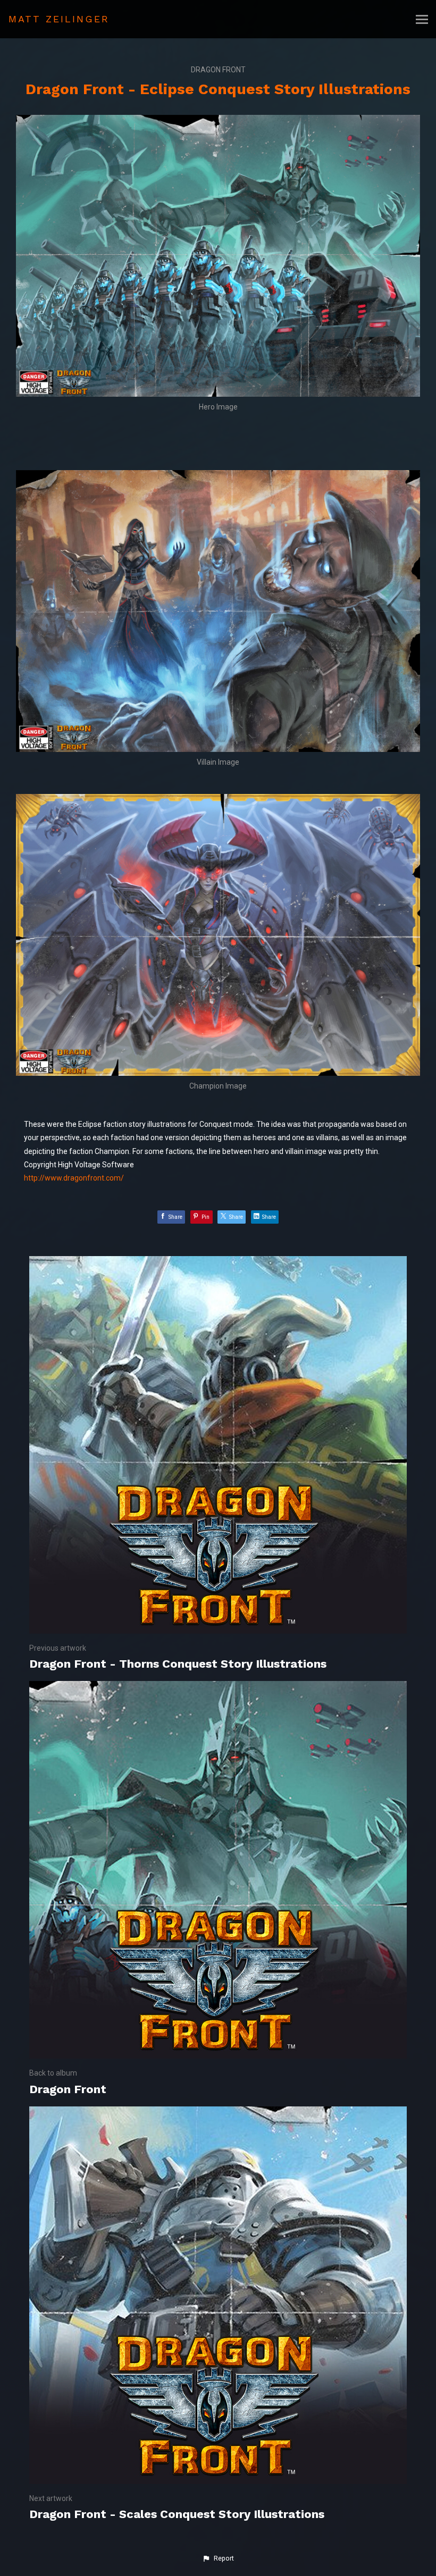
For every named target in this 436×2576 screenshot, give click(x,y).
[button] (218, 2558)
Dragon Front (218, 70)
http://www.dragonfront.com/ (74, 1178)
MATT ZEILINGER (59, 19)
